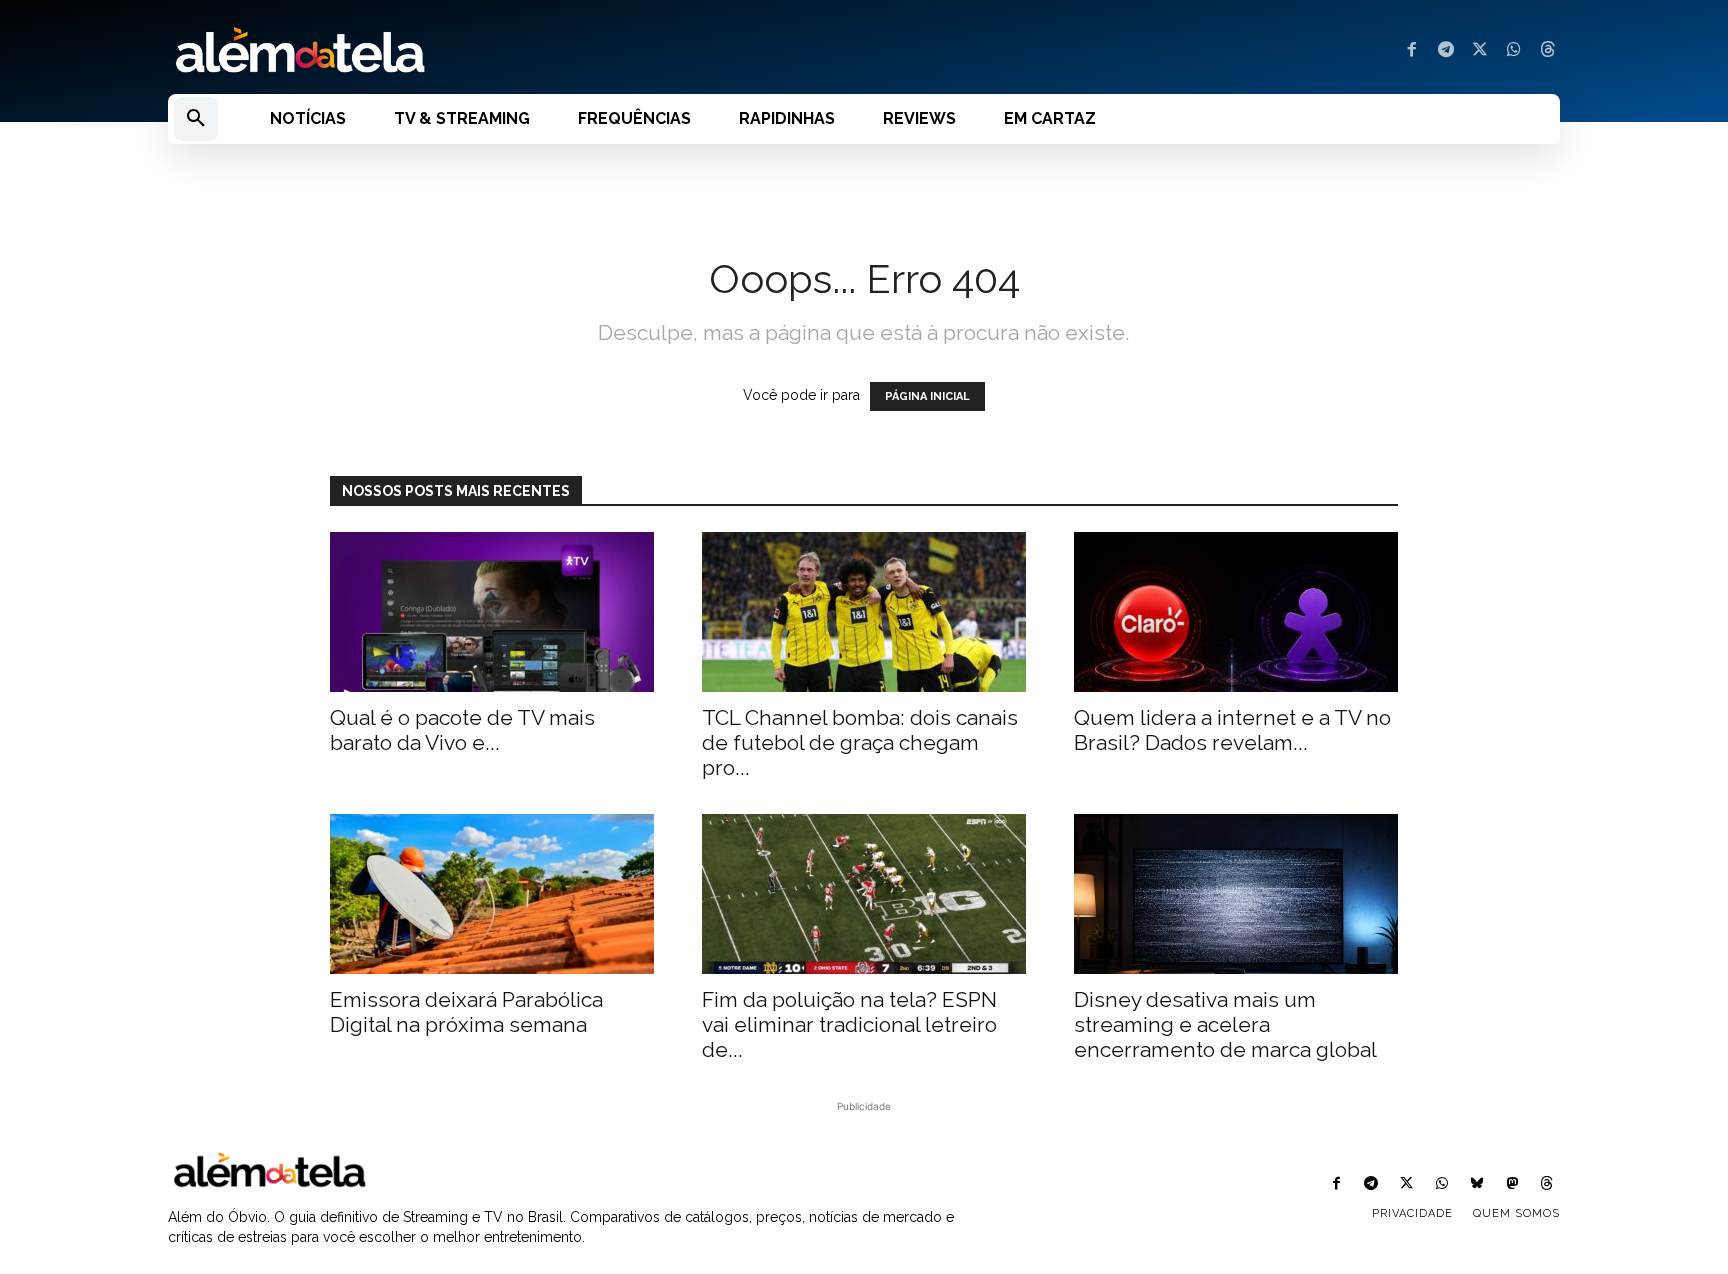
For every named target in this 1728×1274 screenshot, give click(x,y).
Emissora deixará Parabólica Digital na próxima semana (466, 1012)
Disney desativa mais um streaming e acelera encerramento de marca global (1225, 1024)
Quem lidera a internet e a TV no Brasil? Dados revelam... (1232, 730)
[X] (1480, 51)
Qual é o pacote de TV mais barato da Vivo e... (462, 730)
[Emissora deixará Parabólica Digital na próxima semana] (492, 894)
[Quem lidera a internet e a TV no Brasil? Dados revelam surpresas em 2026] (1236, 612)
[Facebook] (1412, 51)
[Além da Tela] (504, 51)
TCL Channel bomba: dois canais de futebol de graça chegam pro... (860, 742)
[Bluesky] (1476, 1184)
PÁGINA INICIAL (927, 396)
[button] (196, 119)
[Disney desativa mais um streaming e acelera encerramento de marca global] (1236, 894)
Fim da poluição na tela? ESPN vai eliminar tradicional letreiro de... (849, 1024)
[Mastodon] (1512, 1184)
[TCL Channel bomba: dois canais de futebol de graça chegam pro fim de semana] (864, 612)
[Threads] (1548, 51)
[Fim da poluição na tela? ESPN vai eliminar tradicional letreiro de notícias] (864, 894)
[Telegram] (1446, 51)
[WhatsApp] (1514, 51)
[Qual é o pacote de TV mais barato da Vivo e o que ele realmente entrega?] (492, 612)
